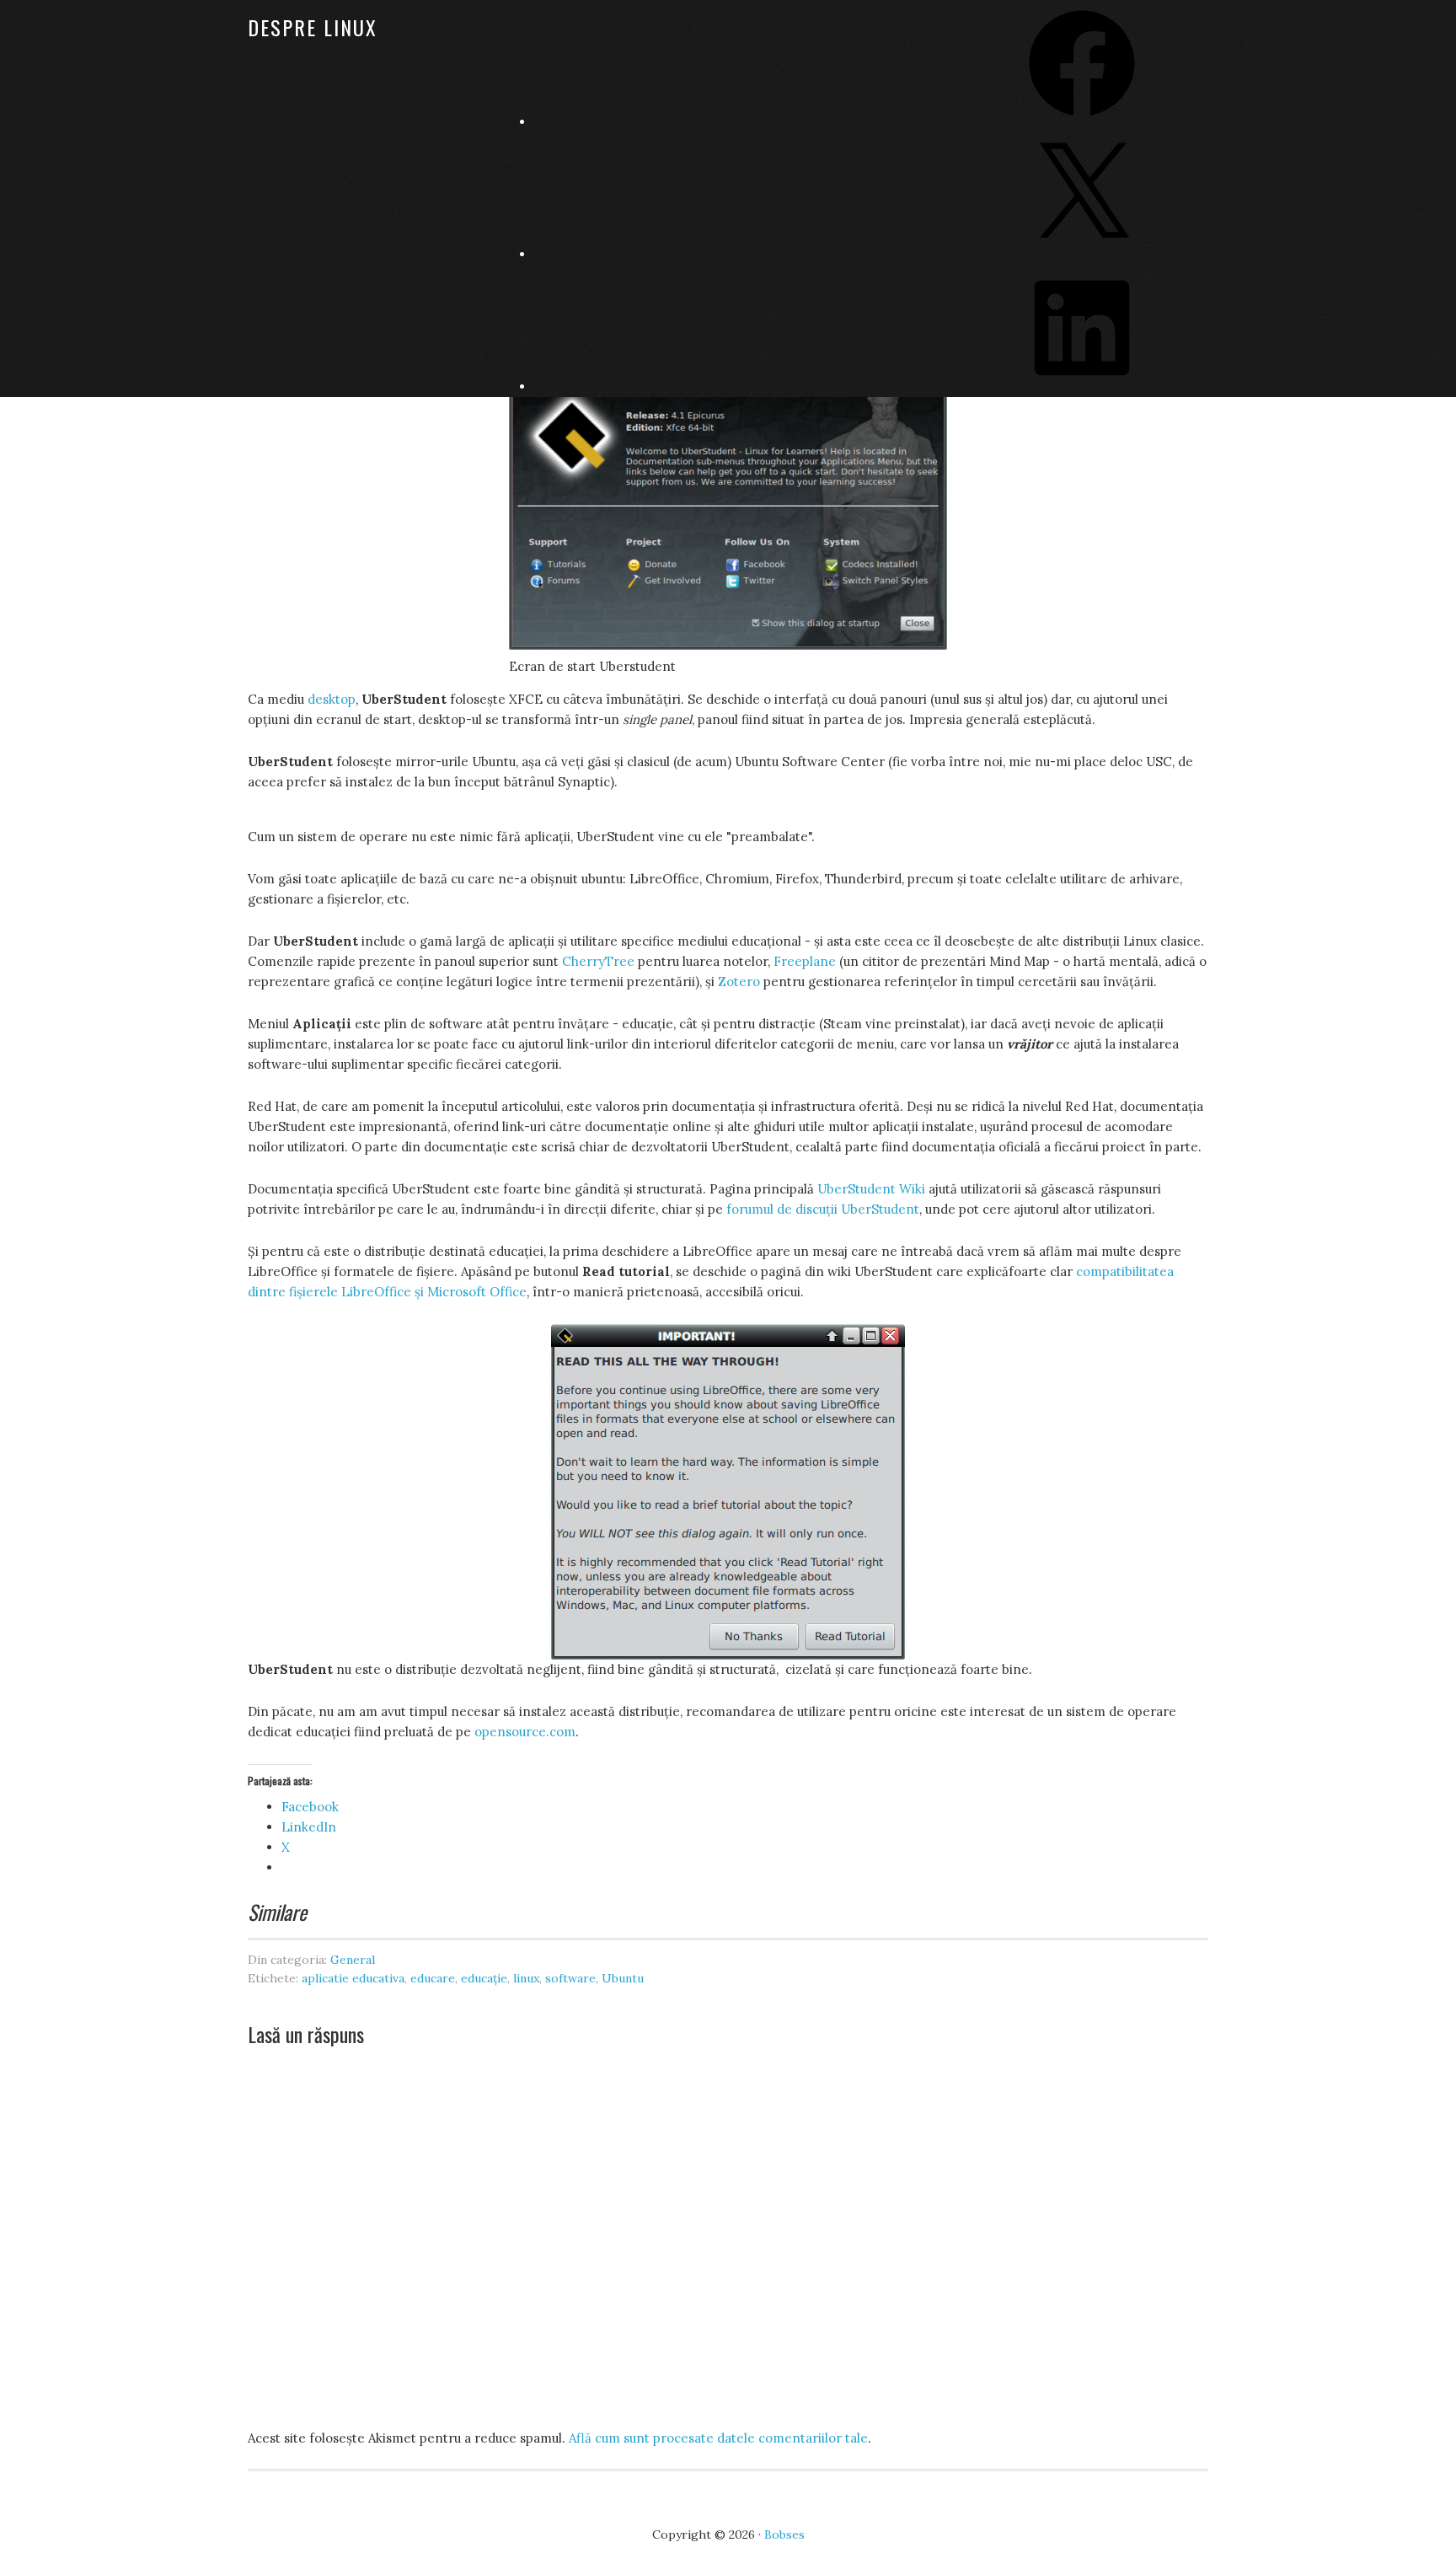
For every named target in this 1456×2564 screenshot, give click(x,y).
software (570, 1978)
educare (433, 1978)
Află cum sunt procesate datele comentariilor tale (718, 2438)
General (353, 1960)
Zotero (739, 982)
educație (484, 1978)
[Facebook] (1082, 122)
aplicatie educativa (353, 1978)
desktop (332, 699)
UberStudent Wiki (871, 1189)
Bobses (784, 2534)
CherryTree (598, 961)
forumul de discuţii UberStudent (823, 1209)
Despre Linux (313, 27)
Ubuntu (623, 1978)
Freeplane (805, 961)
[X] (1082, 254)
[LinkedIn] (1082, 386)
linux (526, 1978)
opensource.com (525, 1732)
